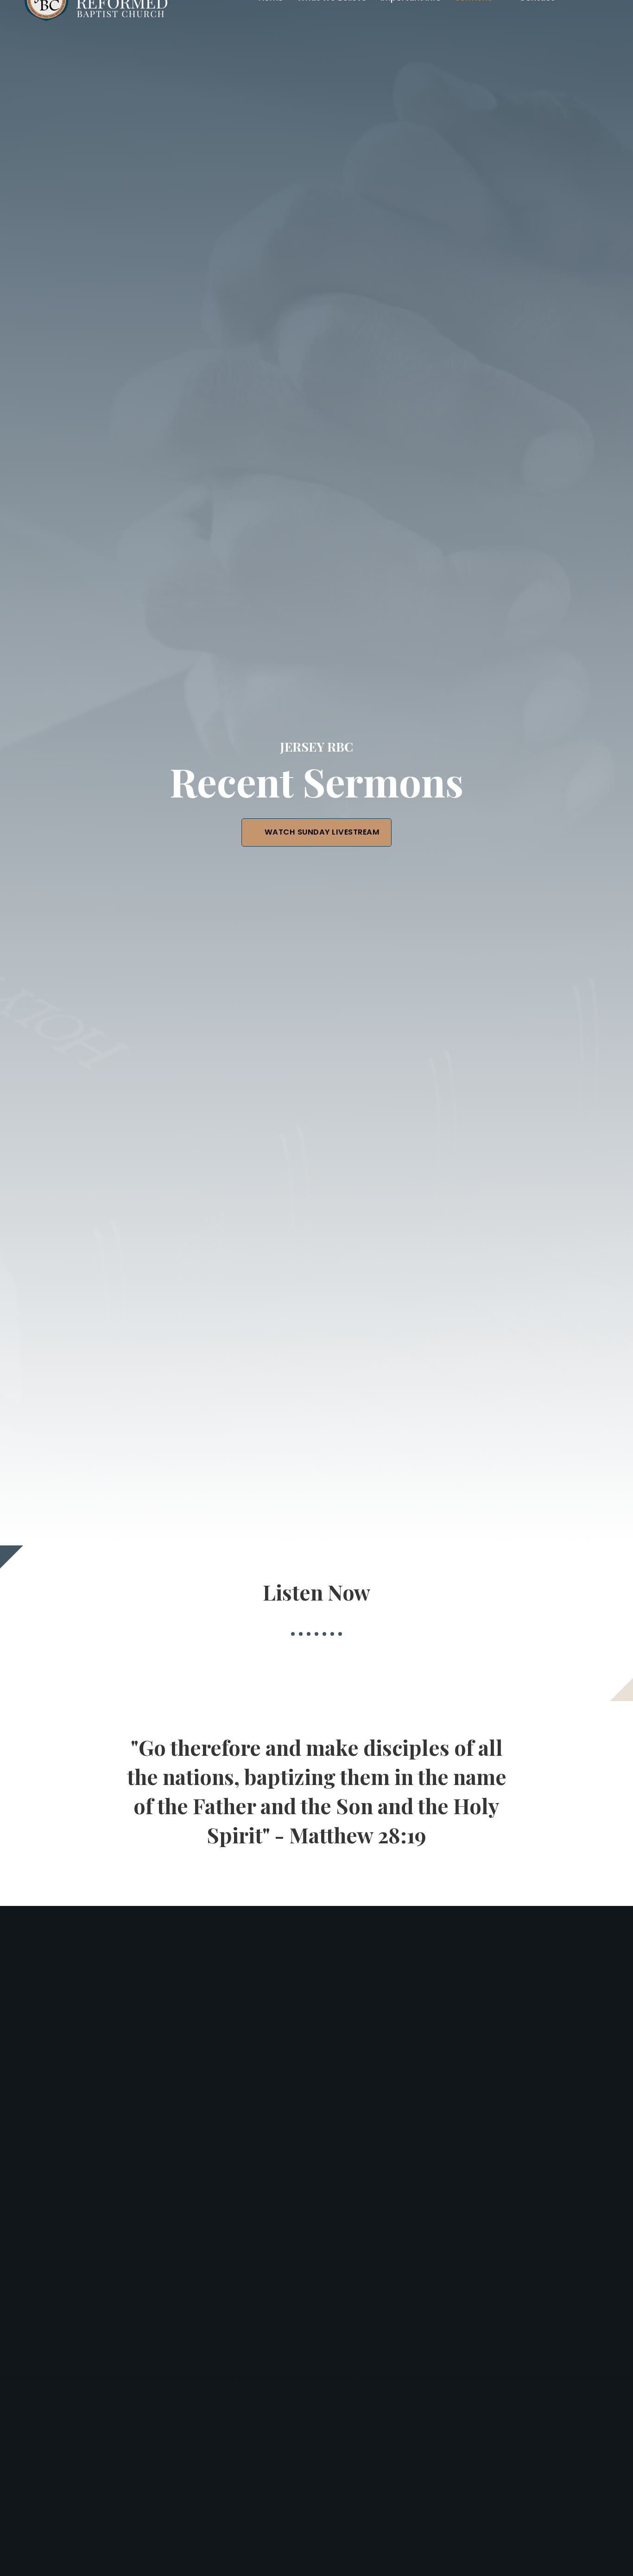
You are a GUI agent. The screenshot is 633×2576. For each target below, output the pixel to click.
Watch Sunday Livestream (322, 832)
